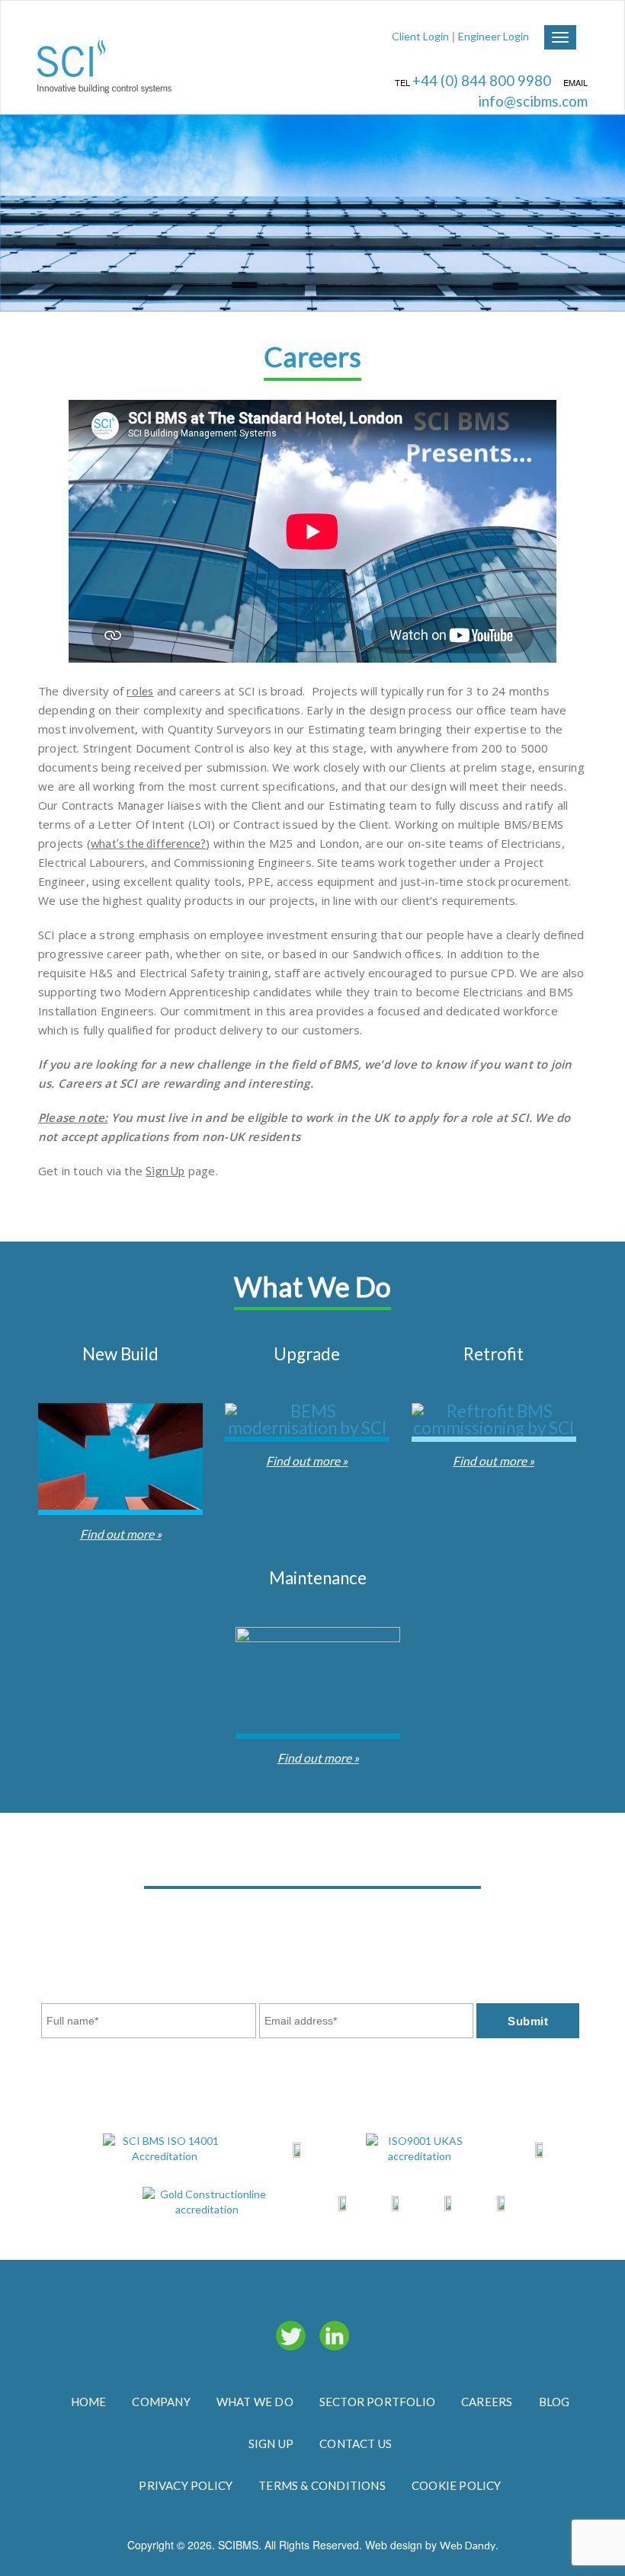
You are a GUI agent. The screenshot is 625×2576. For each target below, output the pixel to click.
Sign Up (165, 1171)
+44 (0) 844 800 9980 (483, 81)
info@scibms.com (533, 101)
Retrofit (494, 1354)
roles (140, 691)
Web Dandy (468, 2545)
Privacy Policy (480, 1932)
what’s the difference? (148, 843)
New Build (120, 1354)
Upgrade (307, 1354)
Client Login (420, 36)
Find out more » (121, 1534)
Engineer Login (494, 36)
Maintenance (318, 1578)
